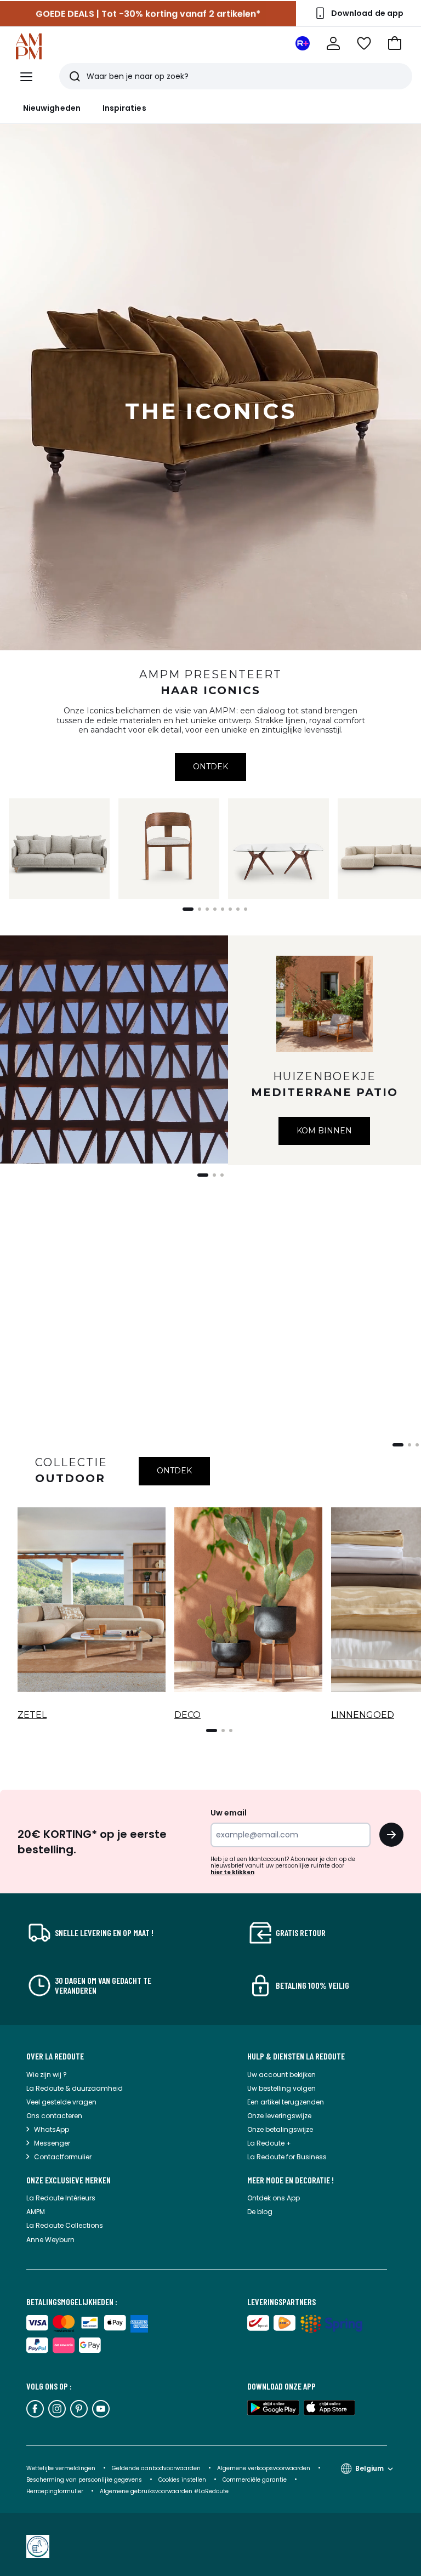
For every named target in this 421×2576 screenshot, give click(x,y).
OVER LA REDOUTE (55, 2056)
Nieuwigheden (52, 108)
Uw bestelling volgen (281, 2088)
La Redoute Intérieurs (61, 2198)
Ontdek (210, 767)
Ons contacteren (54, 2116)
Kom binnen (324, 1131)
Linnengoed (363, 1715)
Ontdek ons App (274, 2198)
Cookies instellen (183, 2480)
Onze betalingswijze (280, 2129)
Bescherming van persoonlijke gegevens (85, 2480)
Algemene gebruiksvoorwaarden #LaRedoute (164, 2491)
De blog (260, 2212)
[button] (395, 43)
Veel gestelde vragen (61, 2102)
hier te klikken (232, 1872)
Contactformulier (63, 2157)
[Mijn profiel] (333, 43)
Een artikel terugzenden (286, 2102)
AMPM (36, 2212)
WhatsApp (52, 2129)
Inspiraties (124, 108)
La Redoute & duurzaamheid (75, 2088)
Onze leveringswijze (279, 2116)
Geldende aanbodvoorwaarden (156, 2468)
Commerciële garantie (255, 2480)
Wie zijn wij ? (47, 2075)
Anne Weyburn (50, 2240)
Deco (187, 1715)
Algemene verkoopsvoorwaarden (264, 2468)
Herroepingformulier (56, 2491)
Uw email (229, 1813)
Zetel (32, 1715)
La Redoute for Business (287, 2157)
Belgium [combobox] (369, 2468)
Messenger (52, 2143)
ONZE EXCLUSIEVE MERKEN (69, 2180)
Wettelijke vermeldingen (61, 2468)
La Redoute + (269, 2143)
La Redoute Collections (65, 2225)
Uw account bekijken (281, 2075)
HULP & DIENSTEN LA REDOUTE (296, 2056)
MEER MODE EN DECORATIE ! (291, 2180)
